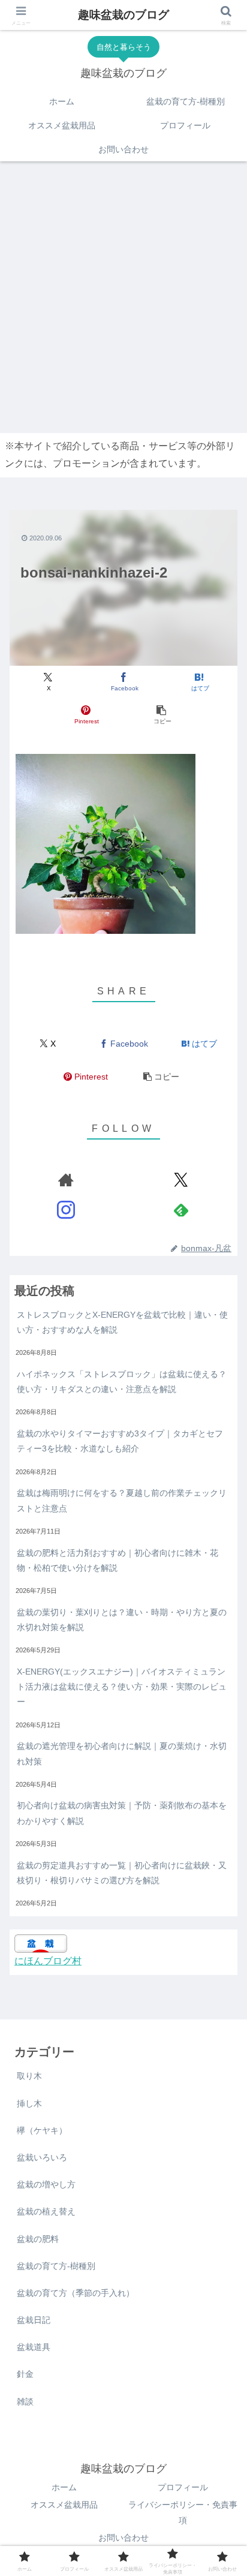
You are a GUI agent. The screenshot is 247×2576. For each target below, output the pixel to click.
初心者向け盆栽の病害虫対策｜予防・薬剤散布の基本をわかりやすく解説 (122, 1813)
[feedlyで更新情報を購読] (181, 1210)
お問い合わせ (123, 2538)
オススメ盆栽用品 (64, 2505)
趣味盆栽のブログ (123, 15)
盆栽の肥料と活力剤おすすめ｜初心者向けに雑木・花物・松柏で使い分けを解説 (118, 1560)
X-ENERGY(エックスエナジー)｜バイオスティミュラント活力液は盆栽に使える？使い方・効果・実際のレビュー (122, 1687)
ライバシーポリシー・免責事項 (183, 2512)
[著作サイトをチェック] (66, 1180)
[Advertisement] (123, 294)
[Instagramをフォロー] (66, 1210)
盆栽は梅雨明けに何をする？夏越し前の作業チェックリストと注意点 (122, 1500)
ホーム (64, 2487)
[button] (161, 715)
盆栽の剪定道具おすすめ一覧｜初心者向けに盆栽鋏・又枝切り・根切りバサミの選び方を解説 (122, 1873)
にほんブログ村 (48, 1961)
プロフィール (183, 2487)
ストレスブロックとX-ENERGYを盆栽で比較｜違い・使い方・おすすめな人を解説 (122, 1322)
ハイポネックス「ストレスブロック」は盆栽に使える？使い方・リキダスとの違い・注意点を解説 (122, 1382)
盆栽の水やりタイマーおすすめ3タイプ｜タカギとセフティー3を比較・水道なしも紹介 (120, 1441)
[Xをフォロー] (181, 1180)
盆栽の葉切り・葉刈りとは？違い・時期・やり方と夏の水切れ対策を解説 (122, 1620)
